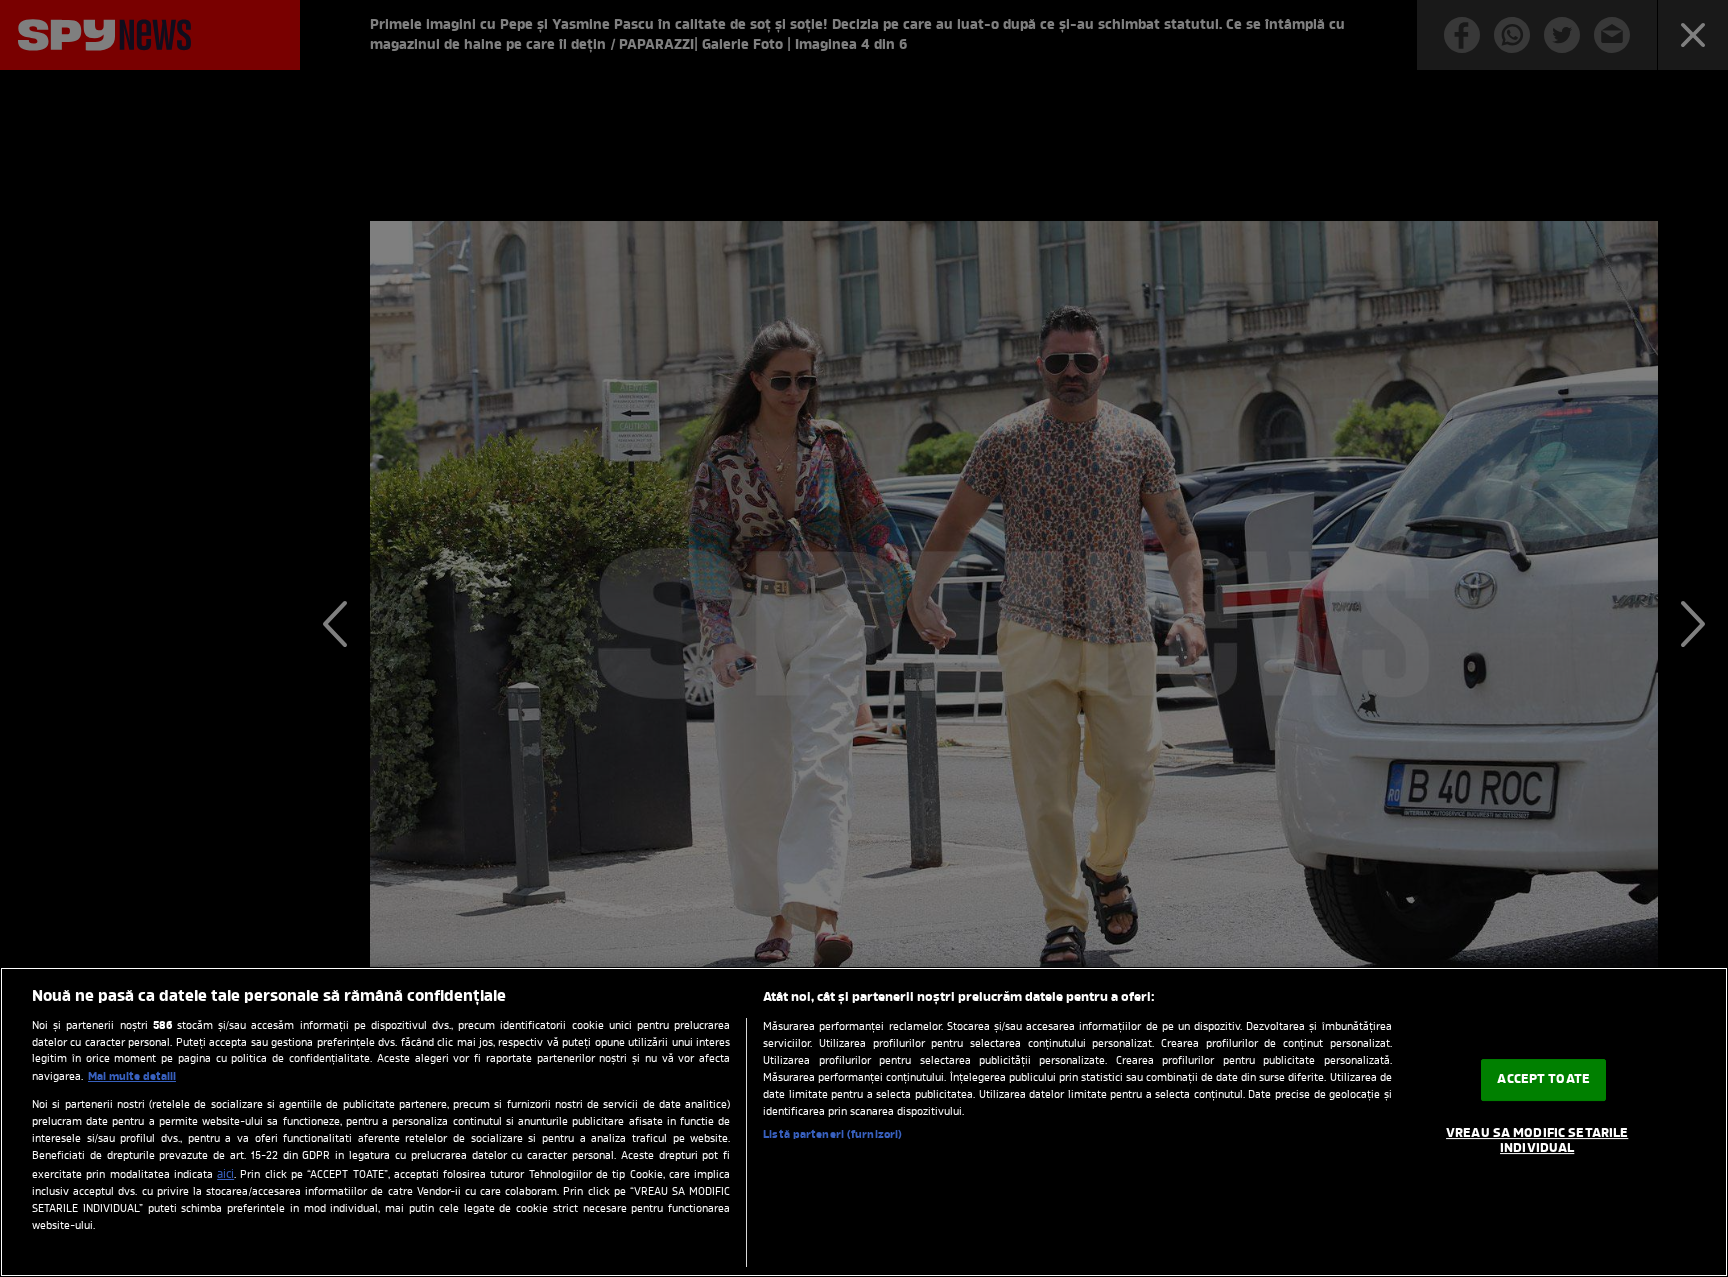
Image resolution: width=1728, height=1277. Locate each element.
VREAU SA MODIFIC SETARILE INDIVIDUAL (1537, 1141)
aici (225, 1175)
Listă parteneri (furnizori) (832, 1135)
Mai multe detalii (132, 1077)
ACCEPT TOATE (1543, 1079)
